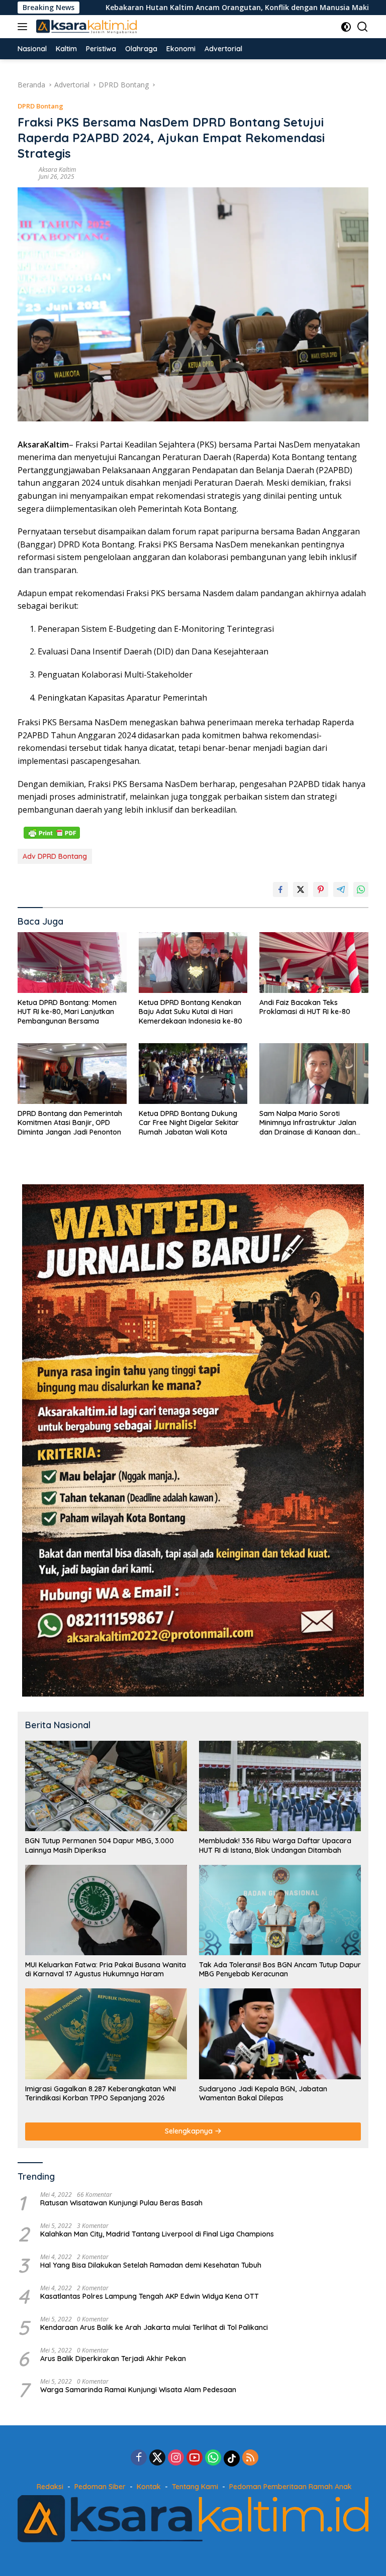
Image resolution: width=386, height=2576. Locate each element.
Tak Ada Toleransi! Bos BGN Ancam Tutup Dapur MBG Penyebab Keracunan (280, 1969)
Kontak (149, 2487)
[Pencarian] (363, 27)
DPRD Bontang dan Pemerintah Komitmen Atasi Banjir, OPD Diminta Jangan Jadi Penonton (70, 1123)
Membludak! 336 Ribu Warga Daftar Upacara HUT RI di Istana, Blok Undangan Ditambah (275, 1845)
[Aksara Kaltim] (85, 27)
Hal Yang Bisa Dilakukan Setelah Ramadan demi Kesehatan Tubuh (151, 2265)
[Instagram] (176, 2458)
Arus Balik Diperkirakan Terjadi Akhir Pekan (113, 2359)
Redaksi (50, 2487)
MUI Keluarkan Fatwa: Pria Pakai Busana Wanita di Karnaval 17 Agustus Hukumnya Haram (106, 1969)
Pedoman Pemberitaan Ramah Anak (291, 2487)
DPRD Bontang (40, 106)
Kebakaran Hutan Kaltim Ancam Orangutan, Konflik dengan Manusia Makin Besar (163, 8)
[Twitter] (157, 2458)
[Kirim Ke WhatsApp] (361, 889)
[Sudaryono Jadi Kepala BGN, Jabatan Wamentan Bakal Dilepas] (280, 2034)
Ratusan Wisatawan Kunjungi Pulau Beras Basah (121, 2203)
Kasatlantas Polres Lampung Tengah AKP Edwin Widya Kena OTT (150, 2296)
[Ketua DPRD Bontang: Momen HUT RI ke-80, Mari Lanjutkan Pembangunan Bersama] (72, 963)
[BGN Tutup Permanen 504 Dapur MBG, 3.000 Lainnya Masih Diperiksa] (106, 1786)
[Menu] (24, 27)
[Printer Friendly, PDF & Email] (52, 832)
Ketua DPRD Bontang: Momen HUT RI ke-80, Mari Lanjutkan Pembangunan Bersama (67, 1012)
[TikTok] (232, 2458)
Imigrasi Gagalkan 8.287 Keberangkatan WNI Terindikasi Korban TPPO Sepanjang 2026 (101, 2093)
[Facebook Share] (280, 889)
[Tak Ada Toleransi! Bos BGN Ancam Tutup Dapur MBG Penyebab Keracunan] (280, 1910)
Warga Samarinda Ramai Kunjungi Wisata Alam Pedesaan (138, 2390)
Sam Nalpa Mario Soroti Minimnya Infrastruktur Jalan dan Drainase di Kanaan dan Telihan (308, 1123)
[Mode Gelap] (346, 27)
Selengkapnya (190, 2131)
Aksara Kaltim (57, 170)
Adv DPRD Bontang (55, 856)
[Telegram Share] (341, 889)
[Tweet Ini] (301, 889)
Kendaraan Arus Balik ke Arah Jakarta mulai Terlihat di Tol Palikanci (154, 2327)
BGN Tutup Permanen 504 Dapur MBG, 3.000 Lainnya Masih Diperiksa (100, 1845)
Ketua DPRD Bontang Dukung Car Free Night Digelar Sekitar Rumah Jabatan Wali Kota (189, 1123)
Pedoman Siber (100, 2487)
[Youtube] (195, 2458)
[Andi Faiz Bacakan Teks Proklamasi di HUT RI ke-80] (314, 963)
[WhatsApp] (213, 2458)
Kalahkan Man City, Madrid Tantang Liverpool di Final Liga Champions (157, 2234)
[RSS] (250, 2458)
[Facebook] (139, 2458)
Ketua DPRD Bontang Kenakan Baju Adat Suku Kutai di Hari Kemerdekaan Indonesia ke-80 (190, 1012)
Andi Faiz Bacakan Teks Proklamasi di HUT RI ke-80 (305, 1007)
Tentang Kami (195, 2487)
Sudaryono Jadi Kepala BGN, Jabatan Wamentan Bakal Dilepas (263, 2093)
